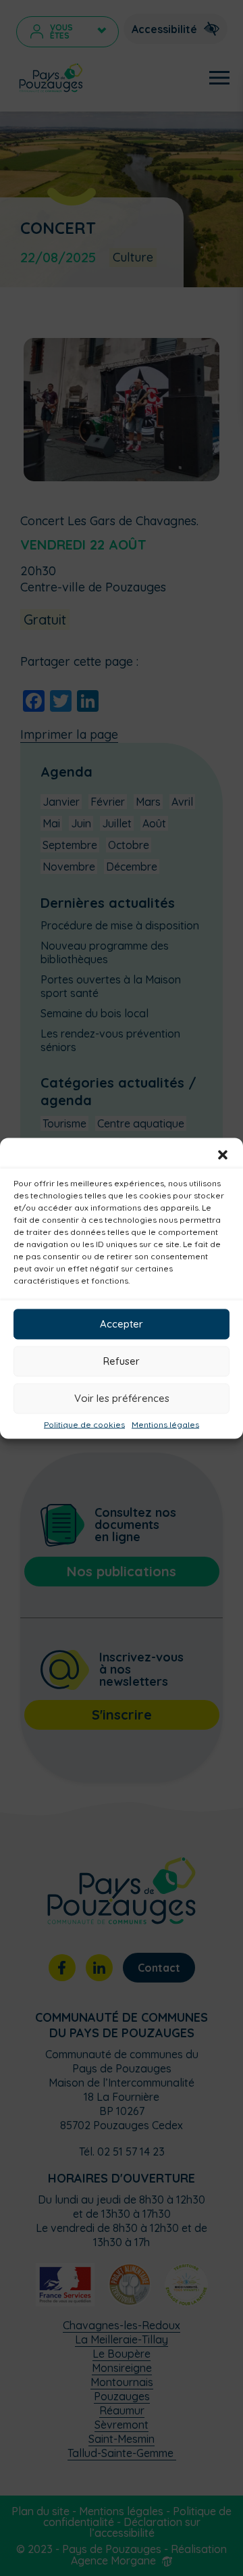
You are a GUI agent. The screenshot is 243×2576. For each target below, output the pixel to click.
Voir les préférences (122, 1398)
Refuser (122, 1361)
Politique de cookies (84, 1424)
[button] (223, 1155)
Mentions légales (165, 1424)
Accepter (122, 1324)
